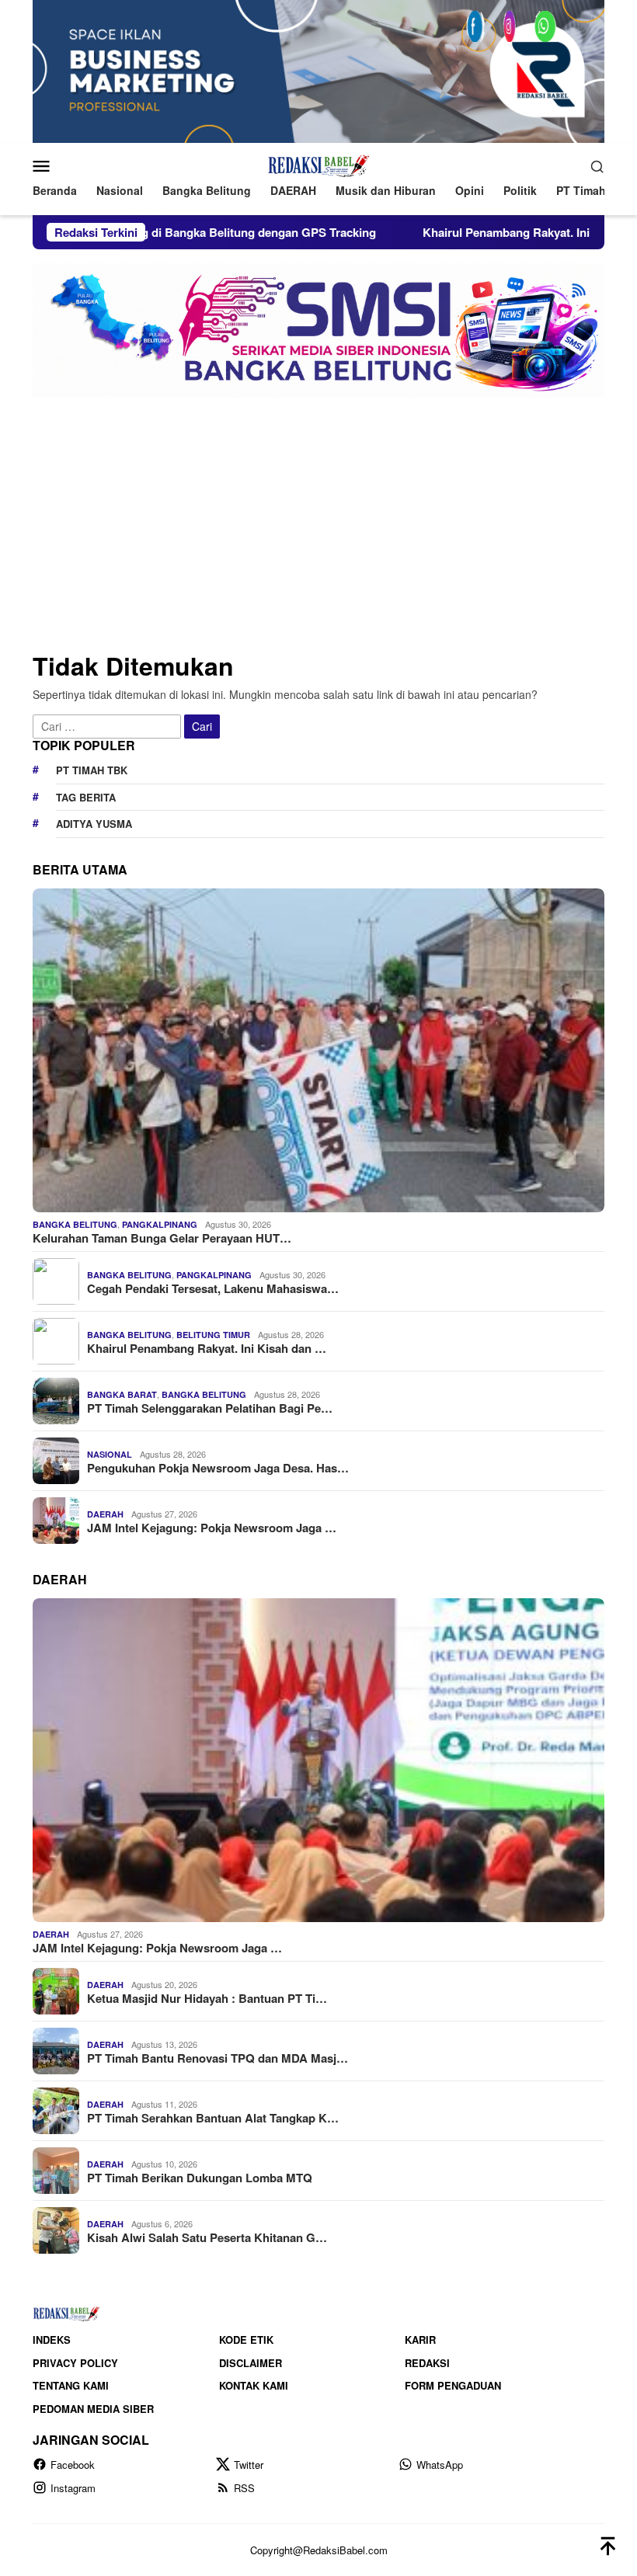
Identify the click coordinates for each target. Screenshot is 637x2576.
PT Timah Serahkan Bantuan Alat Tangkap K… (213, 2118)
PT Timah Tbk (92, 770)
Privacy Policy (75, 2363)
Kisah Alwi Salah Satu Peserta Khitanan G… (207, 2237)
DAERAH (105, 1514)
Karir (420, 2340)
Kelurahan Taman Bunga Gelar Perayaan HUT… (162, 1238)
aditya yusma (94, 824)
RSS (244, 2488)
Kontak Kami (254, 2385)
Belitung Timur (213, 1335)
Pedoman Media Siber (93, 2409)
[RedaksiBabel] (318, 164)
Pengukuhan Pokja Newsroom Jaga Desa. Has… (218, 1468)
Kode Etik (246, 2340)
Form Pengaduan (453, 2385)
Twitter (249, 2465)
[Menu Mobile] (60, 165)
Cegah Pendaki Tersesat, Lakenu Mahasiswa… (213, 1288)
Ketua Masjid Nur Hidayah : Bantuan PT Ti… (207, 1998)
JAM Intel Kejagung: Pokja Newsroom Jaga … (212, 1528)
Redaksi (427, 2363)
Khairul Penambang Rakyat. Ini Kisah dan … (207, 1348)
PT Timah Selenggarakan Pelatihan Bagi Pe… (210, 1408)
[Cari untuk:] (108, 725)
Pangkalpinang (160, 1224)
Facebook (73, 2465)
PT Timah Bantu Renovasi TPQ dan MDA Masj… (218, 2058)
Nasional (110, 1454)
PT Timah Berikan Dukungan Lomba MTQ (200, 2178)
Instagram (73, 2488)
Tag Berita (86, 797)
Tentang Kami (71, 2385)
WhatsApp (440, 2465)
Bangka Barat (122, 1394)
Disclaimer (251, 2363)
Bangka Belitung (75, 1224)
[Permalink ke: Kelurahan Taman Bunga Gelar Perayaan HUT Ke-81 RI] (318, 1050)
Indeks (52, 2340)
